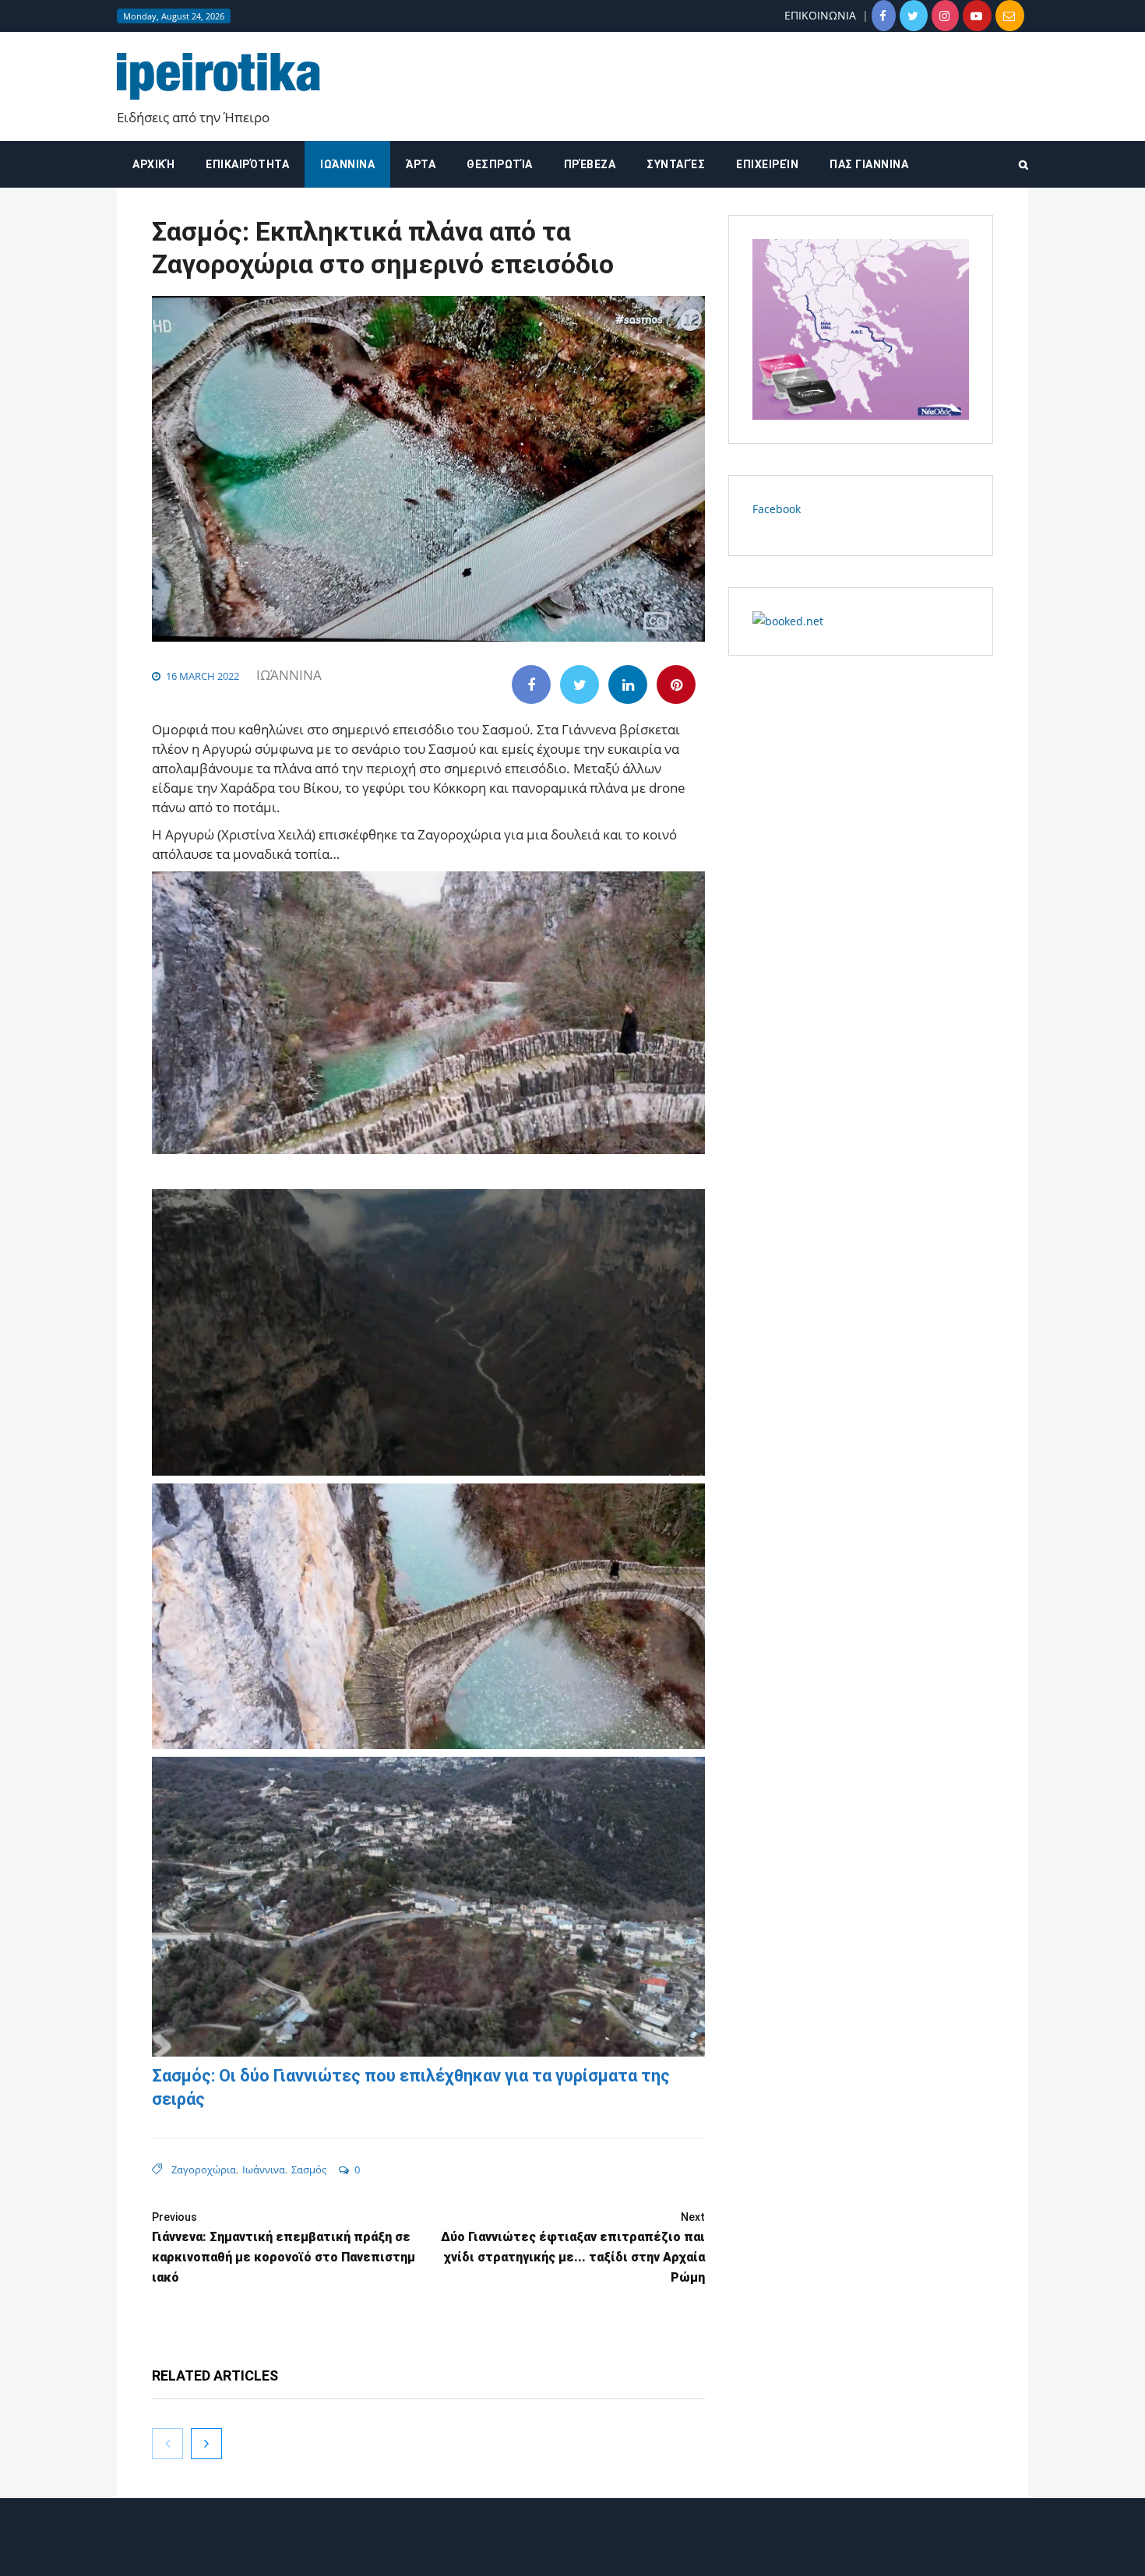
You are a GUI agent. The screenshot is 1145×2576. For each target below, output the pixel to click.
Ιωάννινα (347, 164)
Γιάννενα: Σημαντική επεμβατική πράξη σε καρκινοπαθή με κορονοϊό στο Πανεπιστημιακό (284, 2248)
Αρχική (153, 164)
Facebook (777, 509)
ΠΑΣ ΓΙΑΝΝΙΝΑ (869, 164)
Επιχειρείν (767, 164)
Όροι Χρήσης (572, 2551)
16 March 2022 (203, 676)
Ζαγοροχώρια (204, 2170)
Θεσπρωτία (500, 164)
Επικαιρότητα (247, 164)
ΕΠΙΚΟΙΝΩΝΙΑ (820, 15)
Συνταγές (676, 164)
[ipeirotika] (218, 77)
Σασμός (309, 2170)
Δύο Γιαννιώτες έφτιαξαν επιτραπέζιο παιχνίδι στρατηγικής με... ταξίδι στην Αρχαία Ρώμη (573, 2248)
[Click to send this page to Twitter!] (580, 684)
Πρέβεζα (590, 164)
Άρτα (421, 164)
